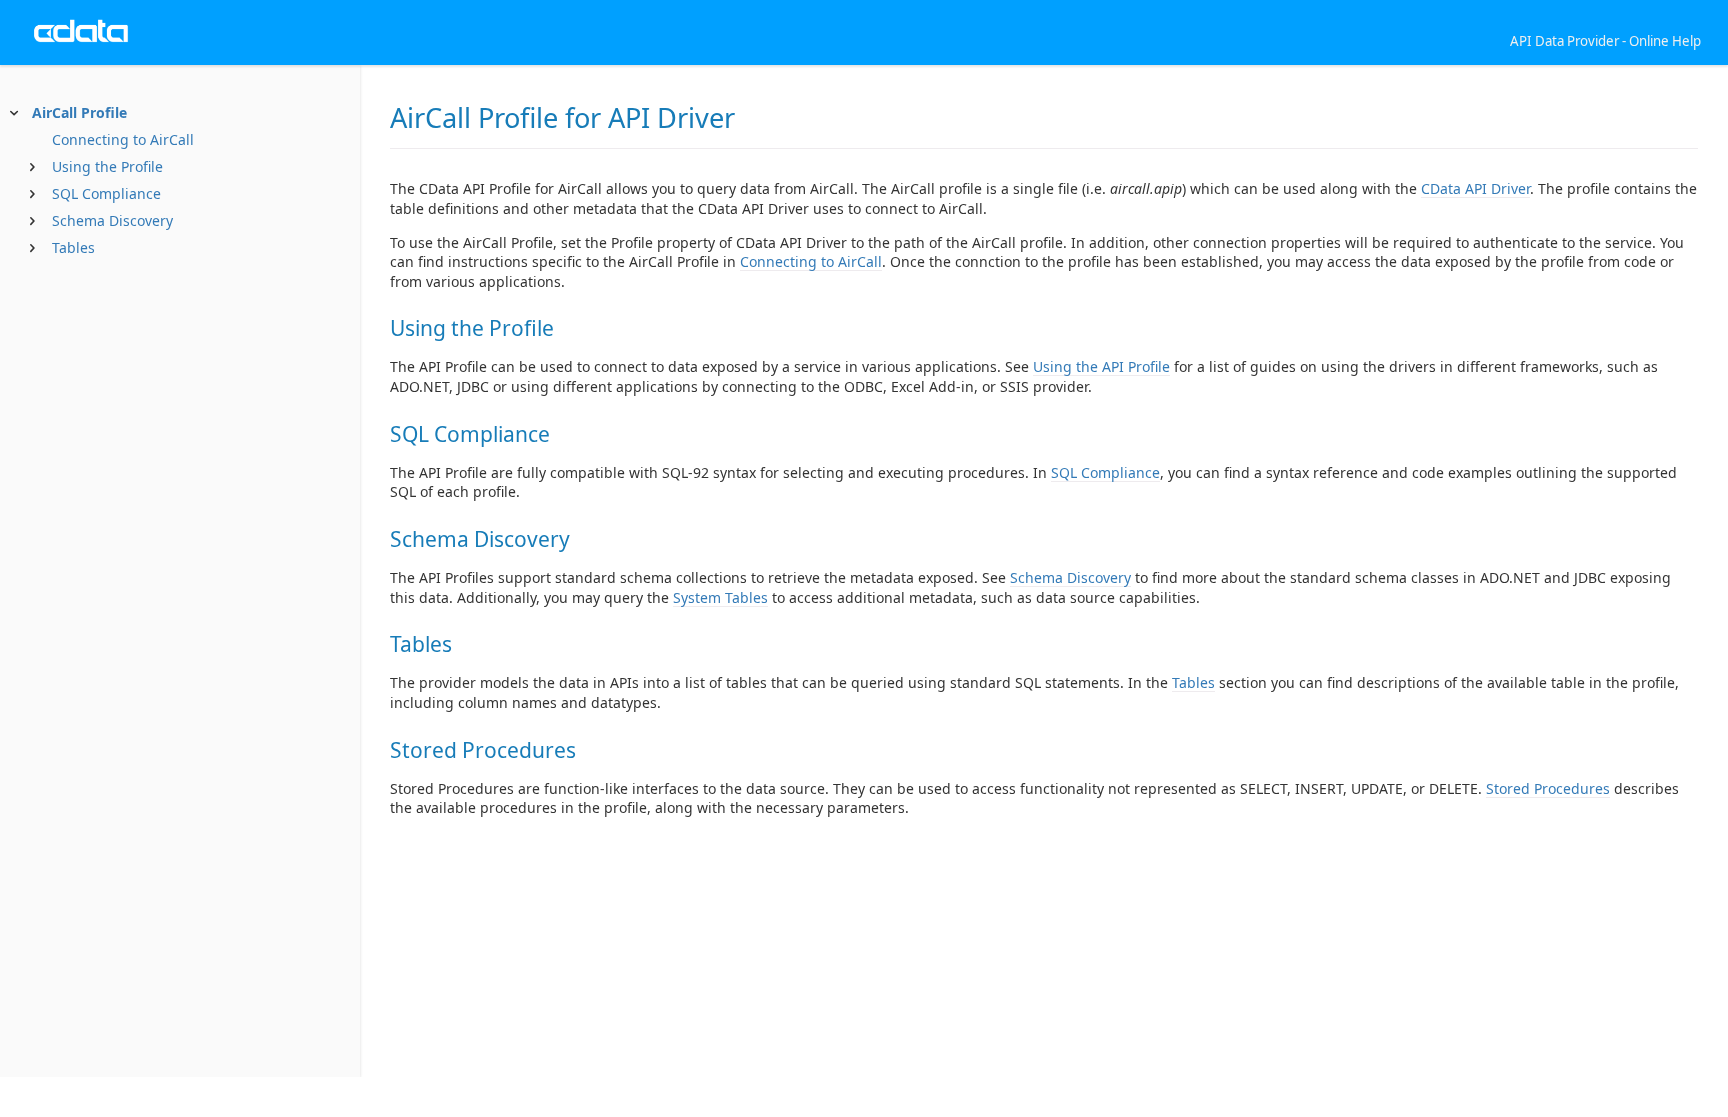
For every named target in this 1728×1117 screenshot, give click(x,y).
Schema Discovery (112, 220)
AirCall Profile (79, 112)
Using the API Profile (1101, 366)
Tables (73, 247)
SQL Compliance (106, 193)
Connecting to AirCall (123, 139)
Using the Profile (107, 166)
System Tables (720, 597)
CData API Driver (1475, 188)
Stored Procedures (1548, 788)
